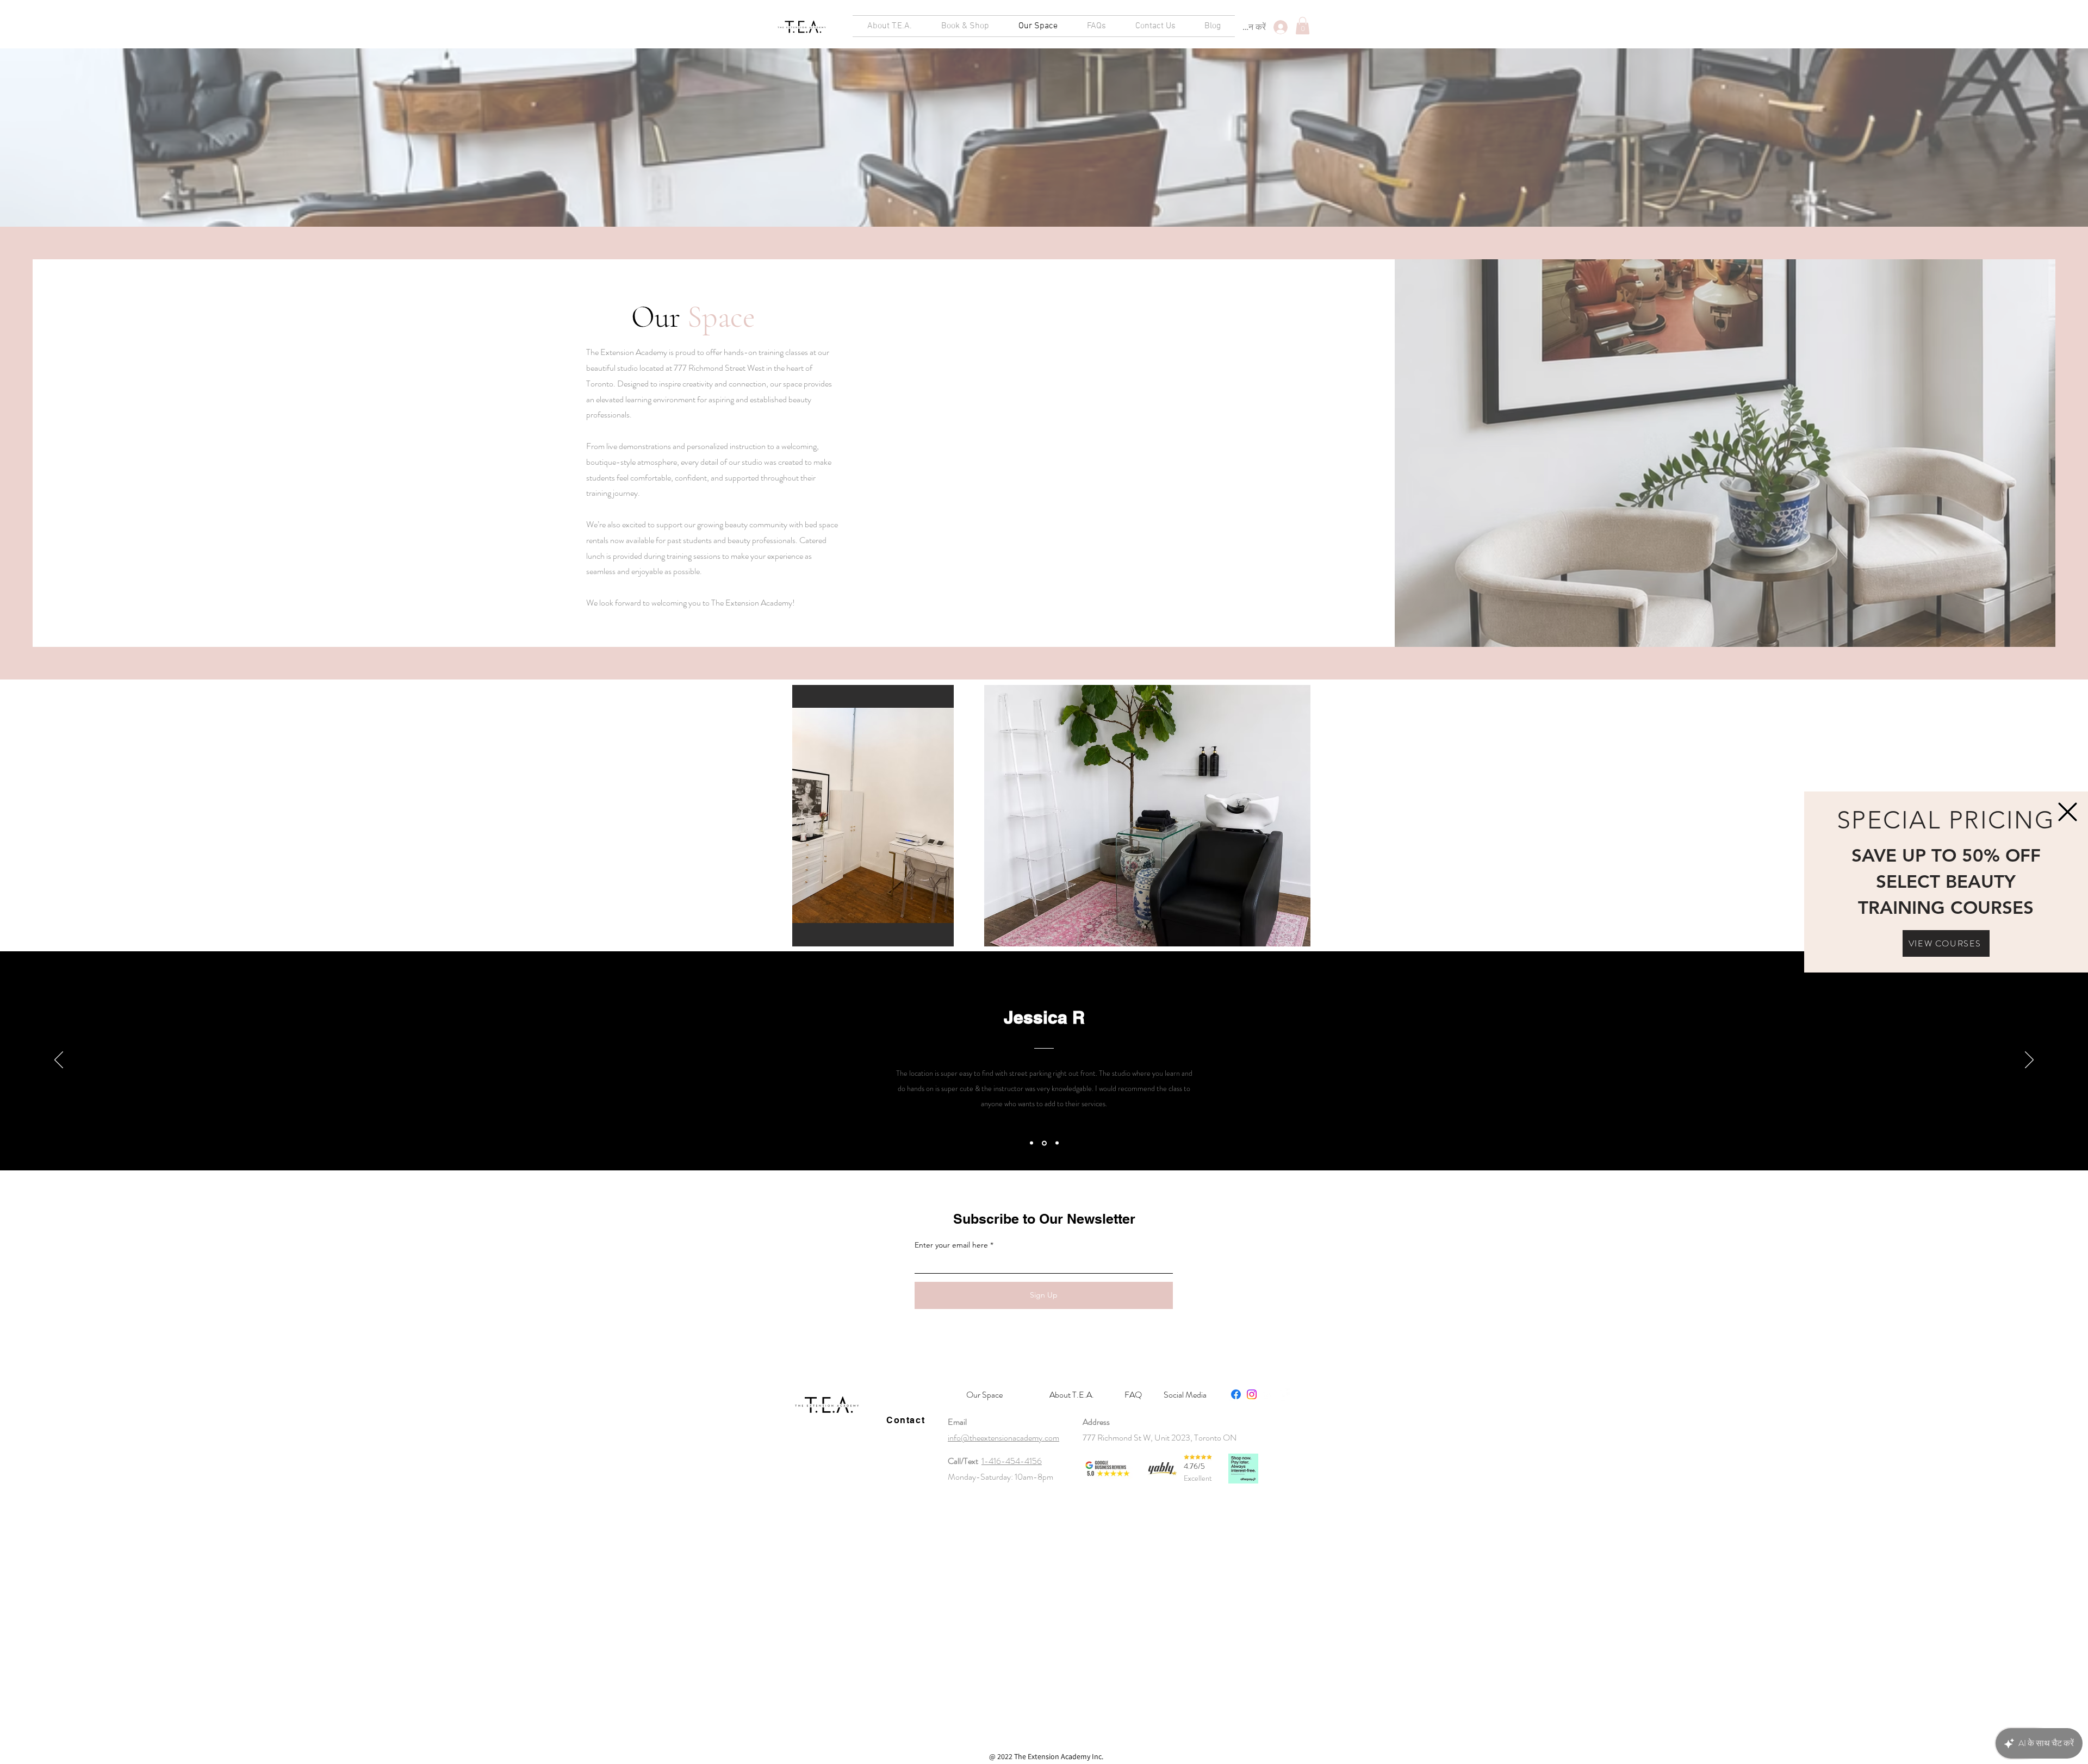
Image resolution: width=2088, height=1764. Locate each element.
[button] (2068, 812)
